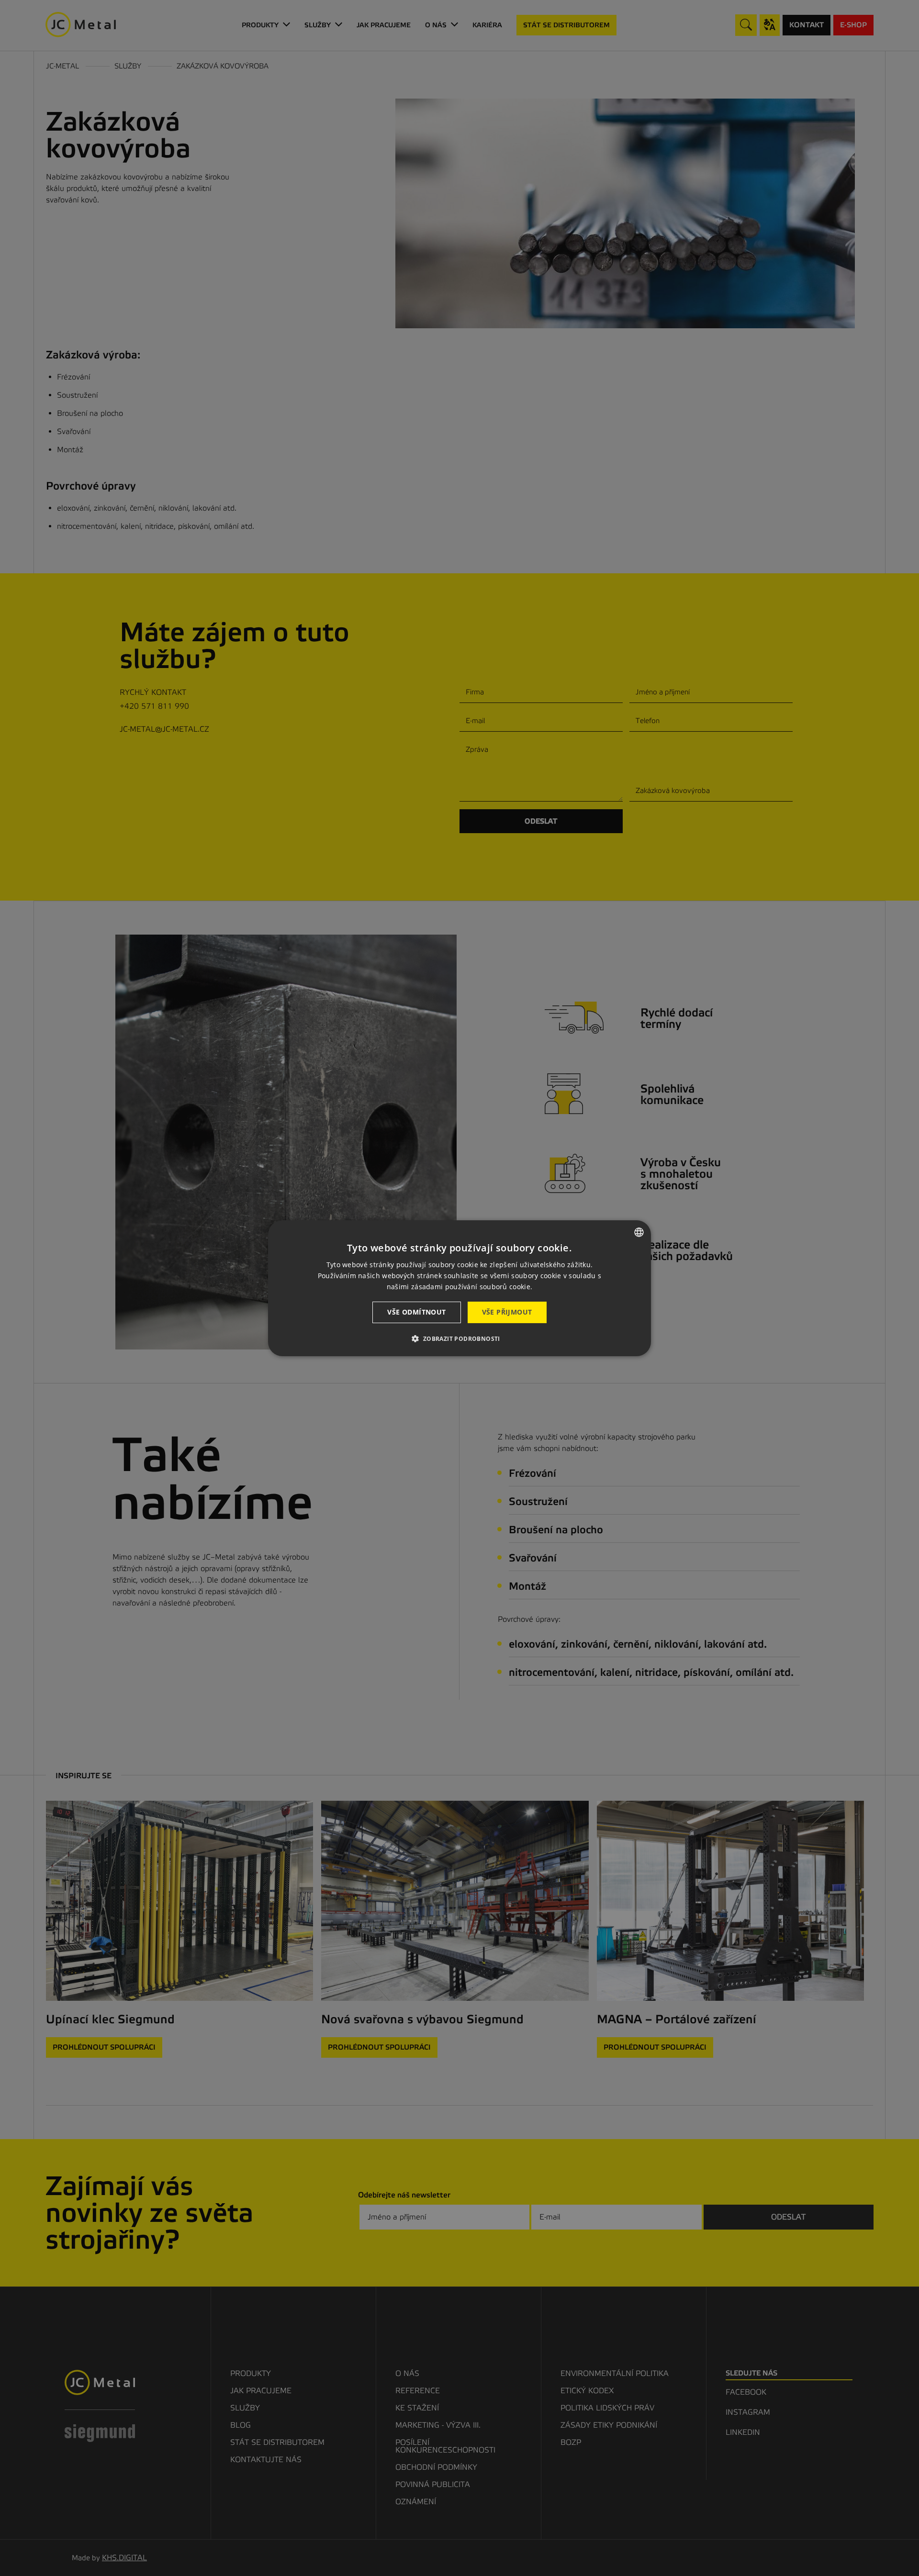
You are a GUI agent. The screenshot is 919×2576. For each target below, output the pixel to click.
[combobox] (639, 1232)
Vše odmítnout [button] (416, 1312)
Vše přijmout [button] (507, 1312)
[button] (459, 1338)
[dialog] (459, 1288)
